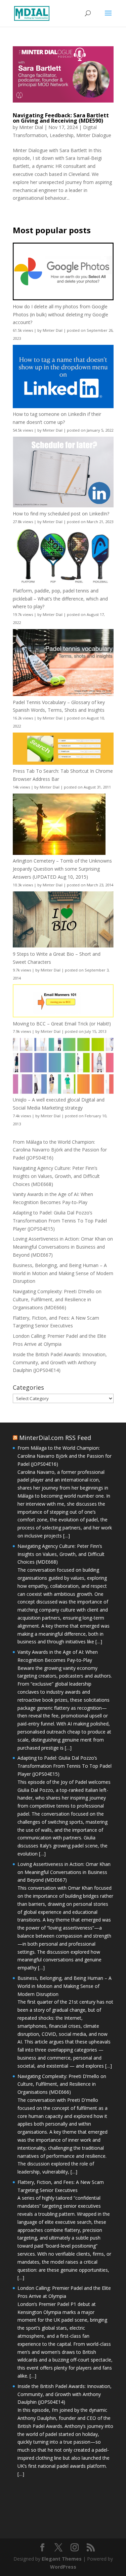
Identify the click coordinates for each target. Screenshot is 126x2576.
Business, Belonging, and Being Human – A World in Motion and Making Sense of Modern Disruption (63, 1273)
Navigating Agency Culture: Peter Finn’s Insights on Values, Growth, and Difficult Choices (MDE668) (56, 1176)
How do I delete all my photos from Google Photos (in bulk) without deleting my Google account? (60, 315)
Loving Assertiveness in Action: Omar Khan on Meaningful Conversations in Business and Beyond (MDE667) (63, 1247)
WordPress (63, 2567)
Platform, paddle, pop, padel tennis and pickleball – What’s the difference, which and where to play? (60, 599)
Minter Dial (31, 127)
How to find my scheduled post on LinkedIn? (61, 514)
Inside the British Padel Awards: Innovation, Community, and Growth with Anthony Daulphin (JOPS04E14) (60, 1362)
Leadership (62, 135)
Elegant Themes (62, 2559)
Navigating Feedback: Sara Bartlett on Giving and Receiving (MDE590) (61, 118)
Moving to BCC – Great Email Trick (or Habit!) (62, 1024)
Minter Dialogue (94, 135)
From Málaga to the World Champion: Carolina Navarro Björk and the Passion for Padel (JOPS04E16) (60, 1150)
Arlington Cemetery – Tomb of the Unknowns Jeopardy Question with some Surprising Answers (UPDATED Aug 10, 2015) (62, 869)
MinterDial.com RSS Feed (55, 1438)
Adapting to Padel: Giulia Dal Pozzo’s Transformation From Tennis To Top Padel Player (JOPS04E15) (60, 1221)
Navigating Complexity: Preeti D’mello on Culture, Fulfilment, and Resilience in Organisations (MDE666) (57, 1299)
